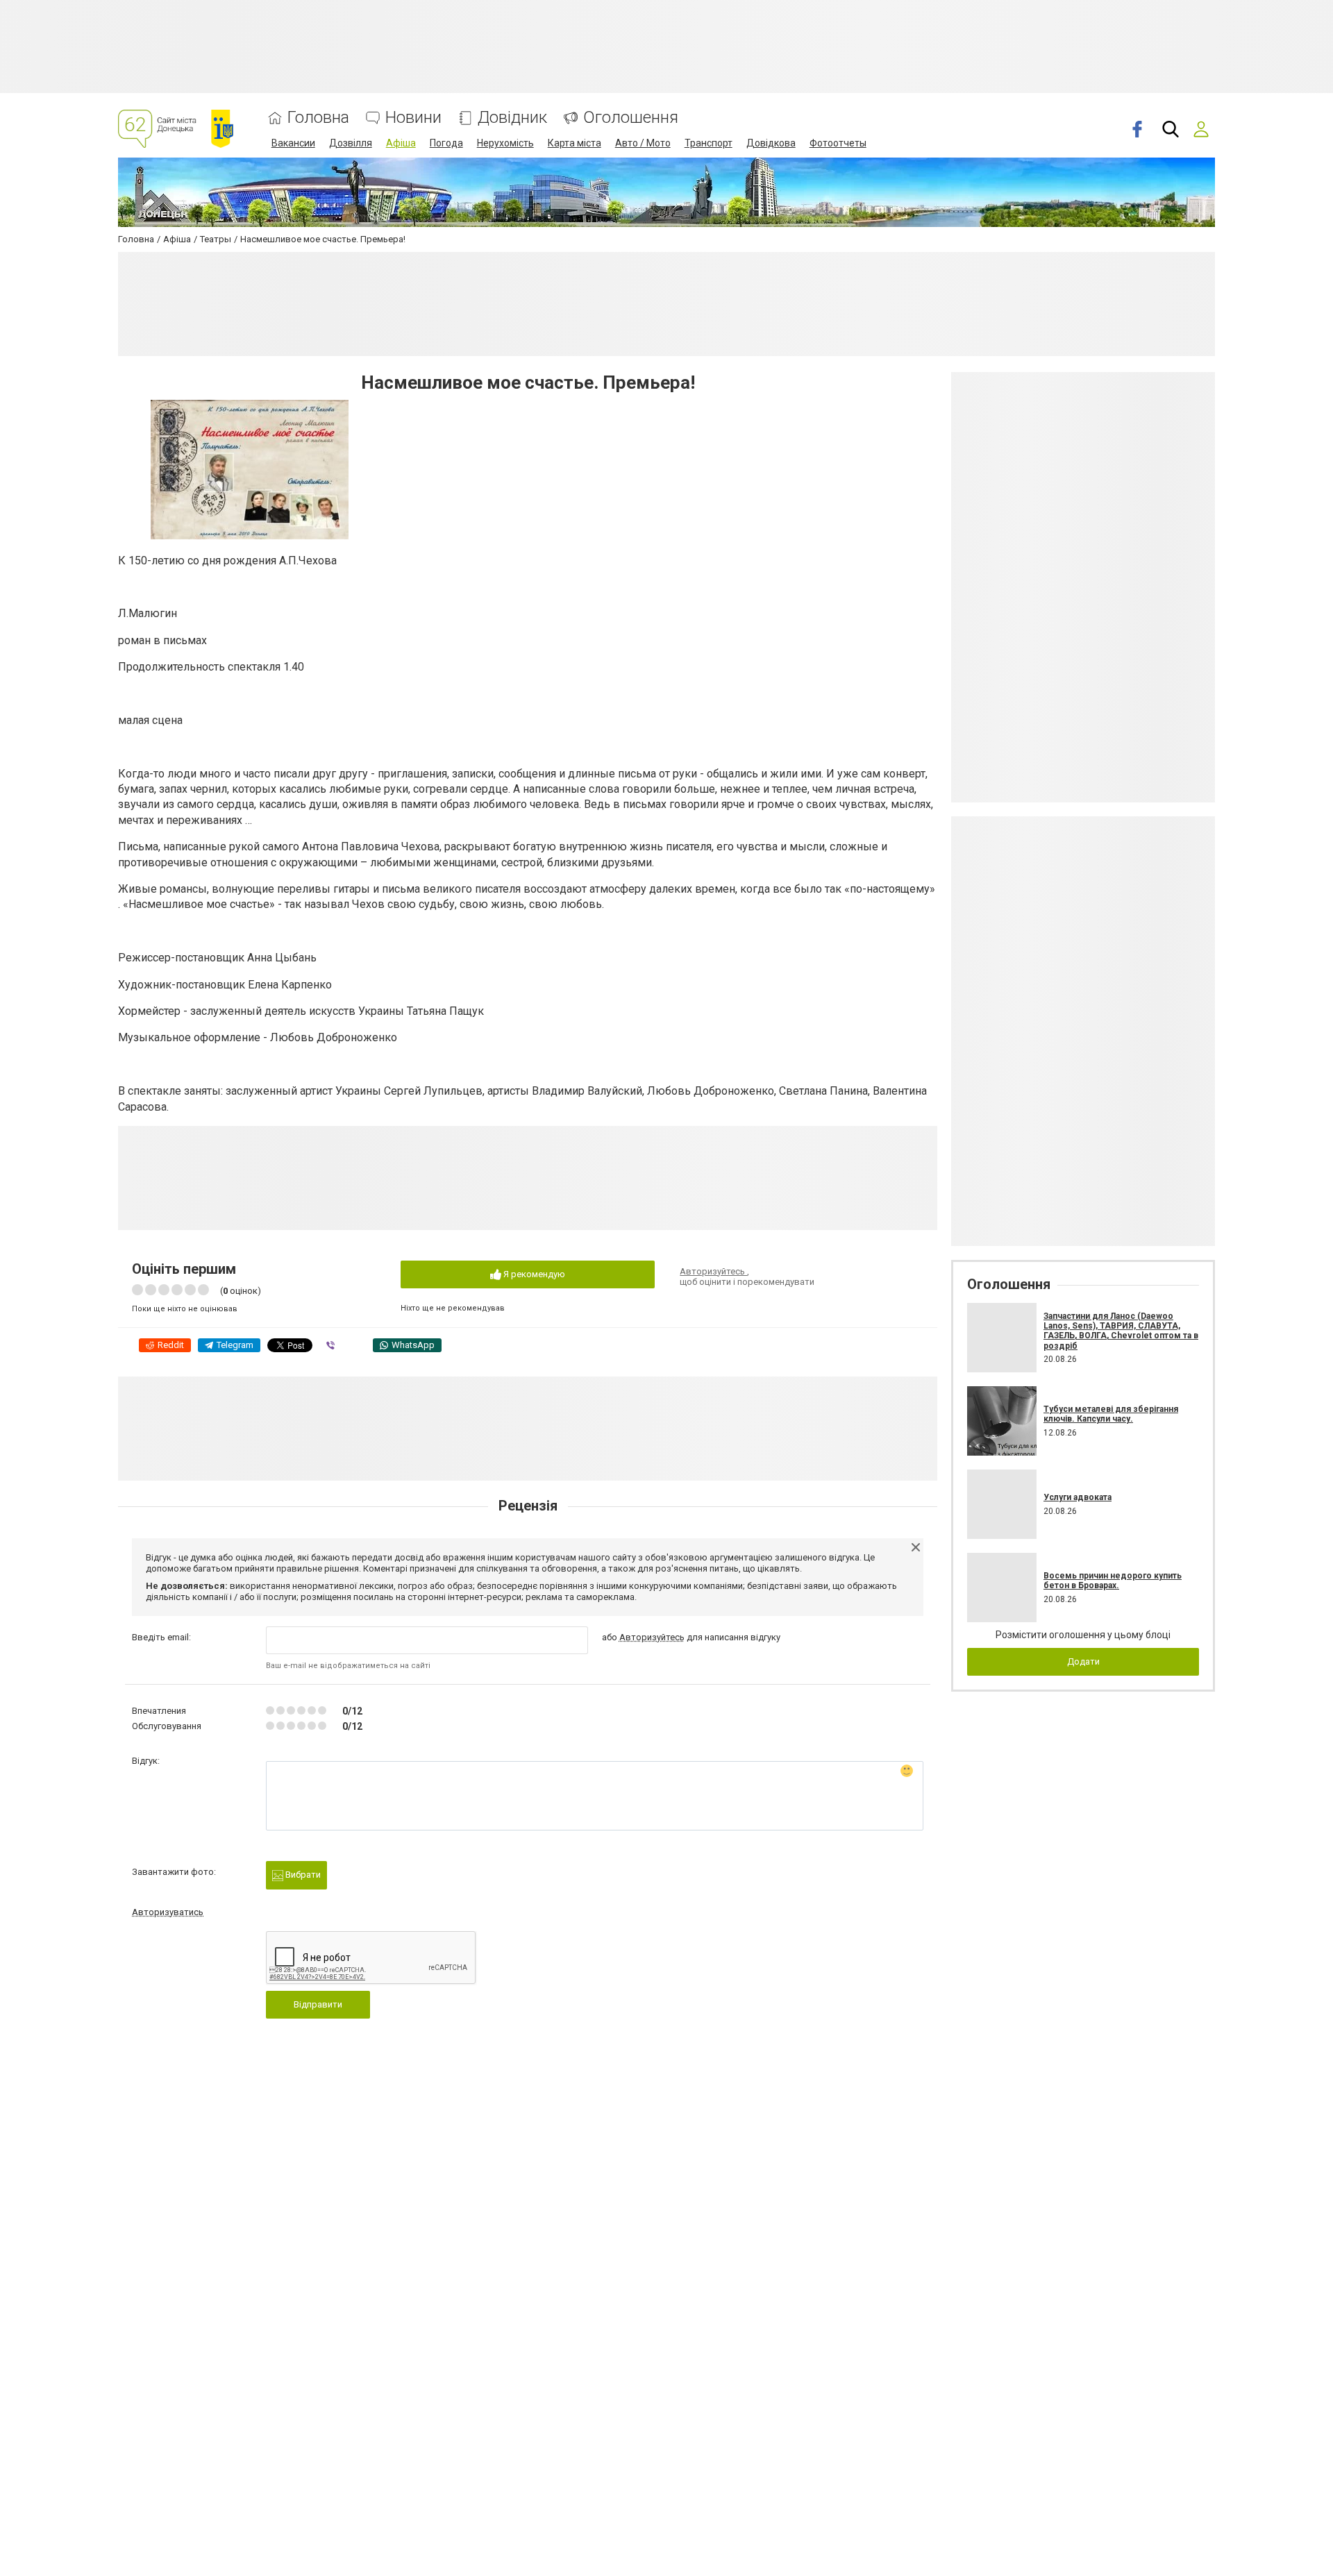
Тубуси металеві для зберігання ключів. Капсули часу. (1111, 1414)
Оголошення (631, 118)
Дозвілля (351, 143)
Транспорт (709, 143)
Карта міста (575, 143)
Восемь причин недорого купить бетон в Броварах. (1113, 1581)
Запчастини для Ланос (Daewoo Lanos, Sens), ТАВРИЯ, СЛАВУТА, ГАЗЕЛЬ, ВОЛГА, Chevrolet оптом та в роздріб (1121, 1331)
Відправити (318, 2004)
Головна (318, 118)
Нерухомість (505, 143)
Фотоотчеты (838, 143)
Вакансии (293, 143)
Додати (1083, 1661)
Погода (446, 143)
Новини (413, 118)
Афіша (401, 143)
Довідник (512, 118)
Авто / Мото (643, 143)
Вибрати (302, 1875)
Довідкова (771, 143)
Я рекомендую (533, 1274)
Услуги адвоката (1078, 1497)
